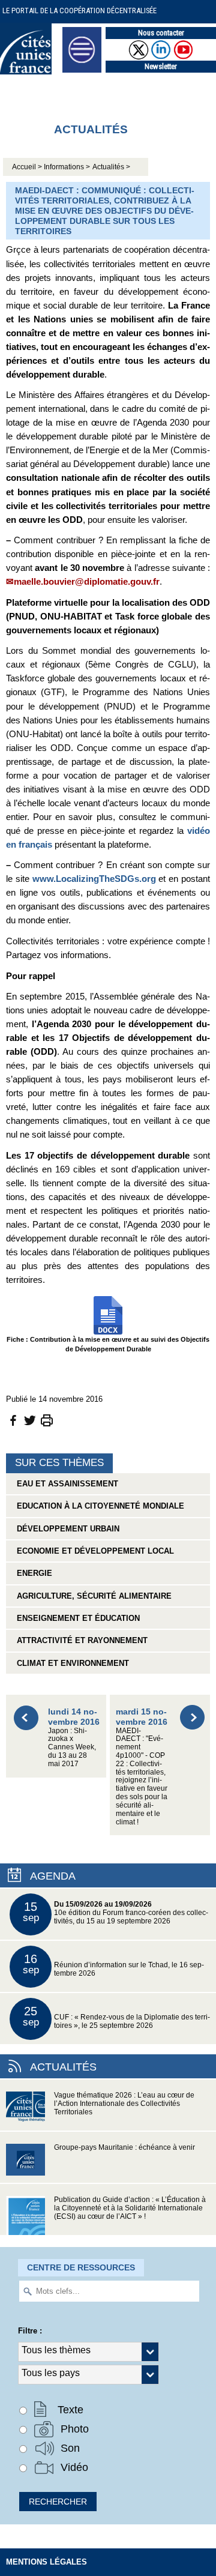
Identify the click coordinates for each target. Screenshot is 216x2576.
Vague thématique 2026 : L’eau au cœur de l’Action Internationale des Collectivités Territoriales (124, 2104)
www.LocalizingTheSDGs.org (94, 879)
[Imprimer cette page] (47, 1419)
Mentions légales (46, 2562)
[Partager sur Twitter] (30, 1419)
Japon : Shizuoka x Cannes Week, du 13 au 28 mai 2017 (74, 1737)
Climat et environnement (70, 1663)
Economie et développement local (93, 1551)
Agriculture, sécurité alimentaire (92, 1596)
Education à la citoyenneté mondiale (98, 1506)
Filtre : (30, 2331)
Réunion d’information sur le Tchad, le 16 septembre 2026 (114, 1965)
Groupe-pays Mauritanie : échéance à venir (124, 2147)
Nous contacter (161, 33)
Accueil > (28, 167)
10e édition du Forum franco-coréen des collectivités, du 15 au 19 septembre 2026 (116, 1912)
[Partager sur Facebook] (13, 1419)
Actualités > (111, 167)
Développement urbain (66, 1529)
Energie (32, 1573)
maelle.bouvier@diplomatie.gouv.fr (87, 581)
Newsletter (161, 66)
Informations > (67, 167)
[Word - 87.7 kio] (108, 1314)
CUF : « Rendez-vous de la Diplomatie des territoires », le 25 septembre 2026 (117, 2017)
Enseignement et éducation (76, 1618)
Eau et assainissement (65, 1484)
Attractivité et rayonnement (80, 1640)
